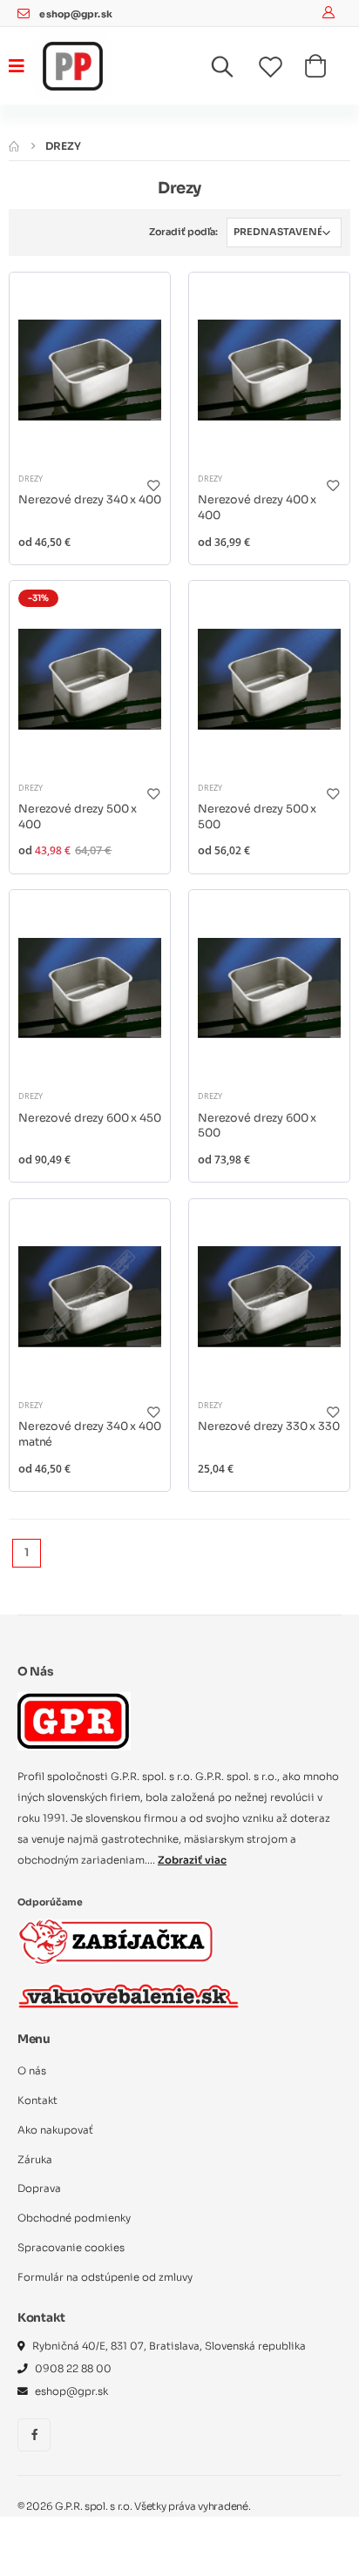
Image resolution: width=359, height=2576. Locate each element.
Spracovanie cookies (71, 2248)
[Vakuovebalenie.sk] (129, 1996)
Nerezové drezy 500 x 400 (78, 817)
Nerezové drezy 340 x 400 (90, 500)
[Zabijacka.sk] (116, 1942)
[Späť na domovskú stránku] (14, 146)
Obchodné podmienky (74, 2218)
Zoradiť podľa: (183, 232)
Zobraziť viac (192, 1860)
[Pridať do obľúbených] (152, 486)
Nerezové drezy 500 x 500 (257, 817)
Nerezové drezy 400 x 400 (257, 508)
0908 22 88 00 (73, 2369)
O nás (32, 2071)
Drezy (30, 479)
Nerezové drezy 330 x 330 (269, 1426)
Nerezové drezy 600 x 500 (257, 1126)
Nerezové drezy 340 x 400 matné (90, 1434)
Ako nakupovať (55, 2130)
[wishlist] (281, 68)
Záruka (35, 2160)
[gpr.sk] (179, 1721)
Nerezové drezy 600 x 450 (90, 1118)
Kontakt (37, 2101)
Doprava (39, 2188)
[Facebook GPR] (34, 2435)
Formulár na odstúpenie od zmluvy (105, 2277)
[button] (233, 71)
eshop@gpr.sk (75, 14)
